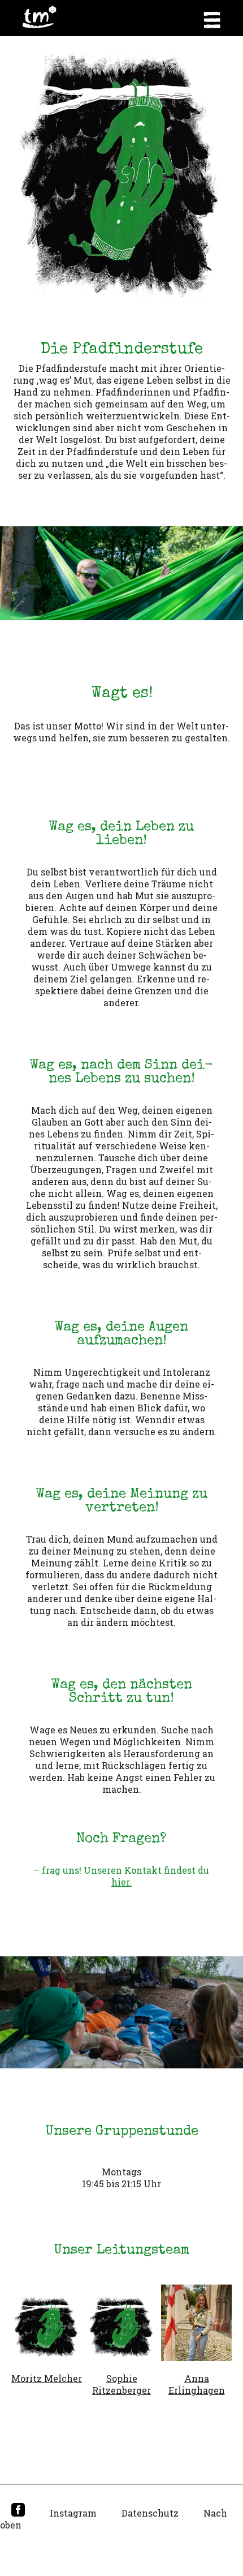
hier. (121, 1882)
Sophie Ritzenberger (121, 2384)
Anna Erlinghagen (197, 2384)
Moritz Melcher (47, 2378)
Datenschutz (150, 2513)
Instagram (73, 2513)
